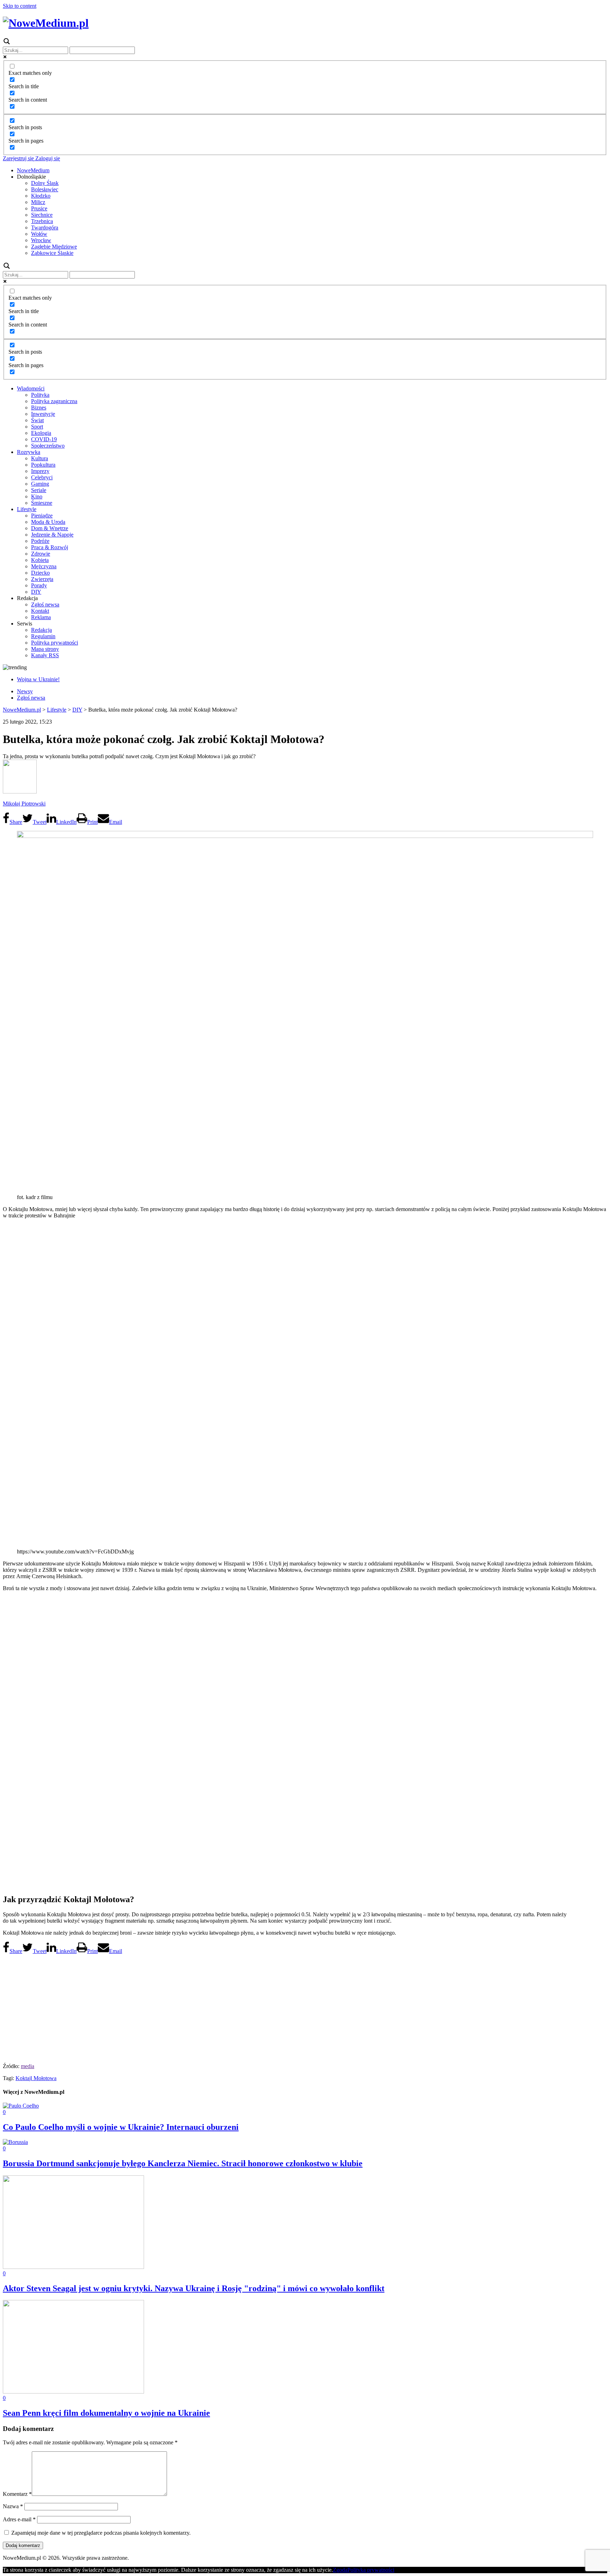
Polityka (40, 395)
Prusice (39, 208)
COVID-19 (44, 439)
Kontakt (40, 611)
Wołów (39, 234)
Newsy (25, 691)
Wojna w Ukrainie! (38, 679)
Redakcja (41, 630)
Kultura (40, 458)
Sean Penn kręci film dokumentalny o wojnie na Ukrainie (106, 2413)
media (28, 2066)
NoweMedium (33, 170)
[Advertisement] (305, 2007)
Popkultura (43, 465)
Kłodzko (41, 196)
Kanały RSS (45, 655)
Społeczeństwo (48, 446)
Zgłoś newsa (45, 604)
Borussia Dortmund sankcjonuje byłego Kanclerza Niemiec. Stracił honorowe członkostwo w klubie (183, 2163)
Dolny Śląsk (45, 183)
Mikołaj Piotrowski (24, 804)
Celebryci (42, 477)
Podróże (40, 541)
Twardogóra (45, 227)
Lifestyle (27, 509)
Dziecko (40, 573)
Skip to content (20, 6)
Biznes (39, 408)
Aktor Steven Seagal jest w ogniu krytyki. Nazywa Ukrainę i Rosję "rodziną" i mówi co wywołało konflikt (194, 2288)
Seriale (39, 490)
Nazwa (13, 2506)
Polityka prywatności (55, 643)
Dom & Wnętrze (50, 528)
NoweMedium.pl (22, 710)
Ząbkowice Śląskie (52, 253)
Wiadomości (31, 388)
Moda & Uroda (48, 522)
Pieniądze (42, 516)
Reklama (41, 617)
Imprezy (40, 471)
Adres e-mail (19, 2519)
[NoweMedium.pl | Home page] (46, 23)
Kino (37, 496)
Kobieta (40, 560)
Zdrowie (41, 554)
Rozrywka (29, 452)
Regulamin (43, 636)
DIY (36, 592)
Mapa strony (45, 649)
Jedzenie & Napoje (52, 535)
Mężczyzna (44, 566)
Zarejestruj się (18, 158)
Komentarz (17, 2494)
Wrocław (41, 240)
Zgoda (340, 2570)
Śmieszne (42, 503)
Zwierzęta (42, 579)
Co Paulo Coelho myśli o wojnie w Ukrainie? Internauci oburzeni (121, 2127)
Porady (39, 585)
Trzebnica (42, 221)
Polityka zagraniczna (54, 401)
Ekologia (41, 433)
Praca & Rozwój (50, 547)
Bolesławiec (45, 189)
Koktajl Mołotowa (36, 2078)
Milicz (38, 202)
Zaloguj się (47, 158)
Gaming (40, 484)
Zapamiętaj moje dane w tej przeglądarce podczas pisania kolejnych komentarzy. (101, 2533)
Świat (37, 420)
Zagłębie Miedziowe (54, 247)
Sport (37, 427)
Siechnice (42, 215)
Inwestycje (43, 414)
